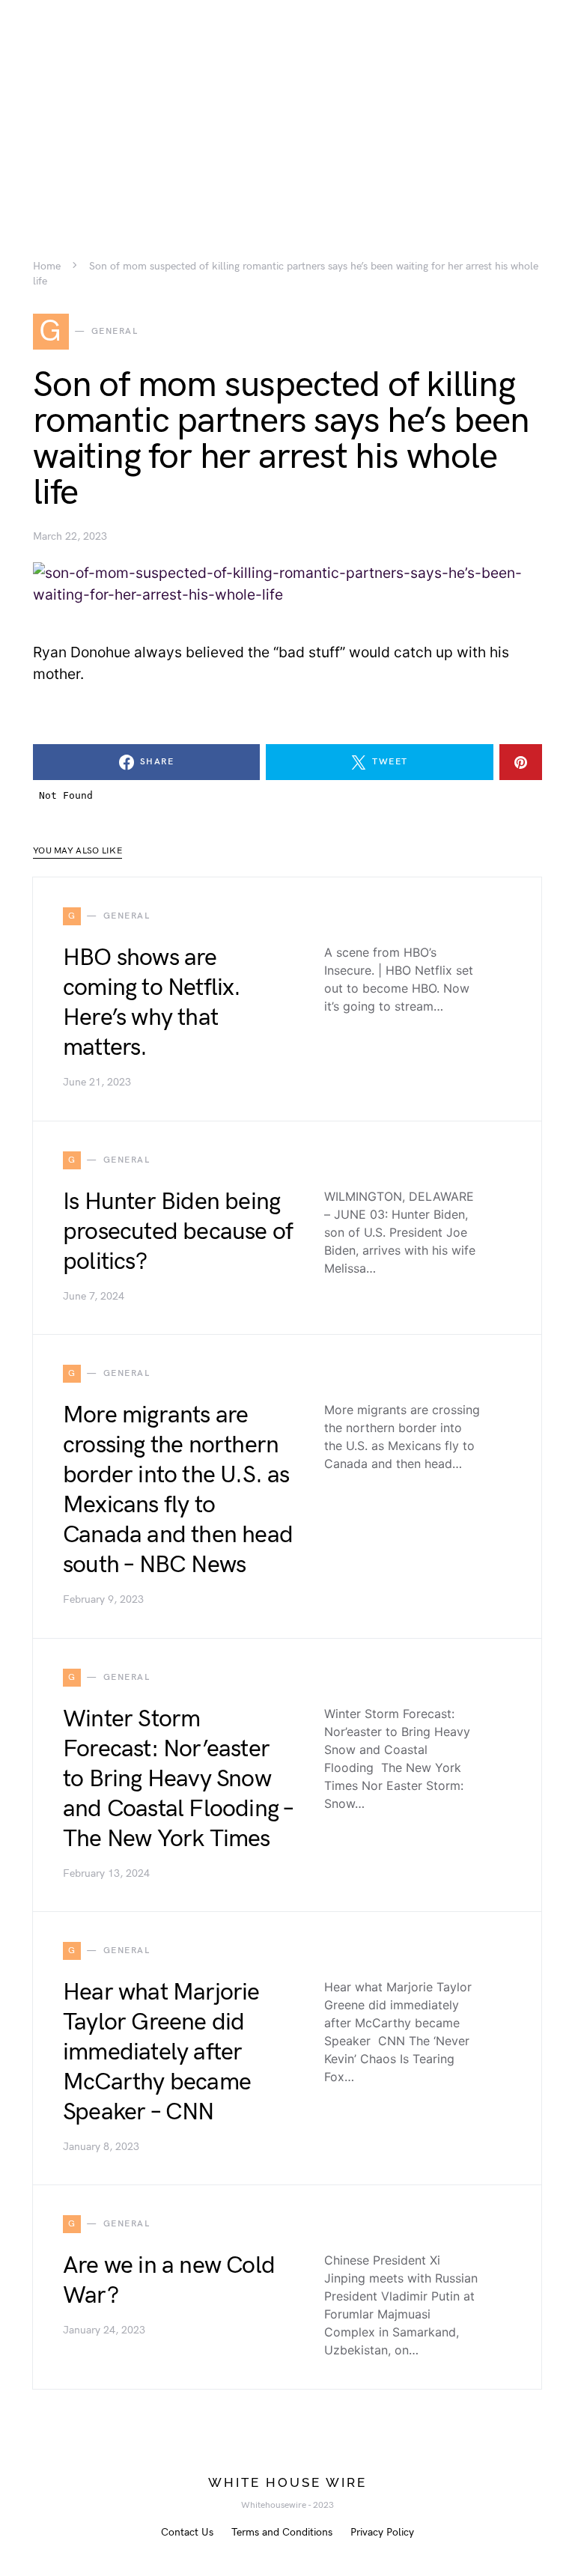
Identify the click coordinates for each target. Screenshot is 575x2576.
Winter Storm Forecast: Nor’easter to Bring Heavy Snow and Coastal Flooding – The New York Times (178, 1779)
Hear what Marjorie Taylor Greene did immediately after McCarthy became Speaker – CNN (161, 2052)
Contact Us (187, 2532)
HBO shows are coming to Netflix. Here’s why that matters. (152, 1003)
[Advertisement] (287, 105)
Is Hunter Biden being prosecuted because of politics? (178, 1232)
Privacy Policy (382, 2532)
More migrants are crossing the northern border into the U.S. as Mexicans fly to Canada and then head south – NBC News (178, 1490)
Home (47, 267)
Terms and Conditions (282, 2532)
